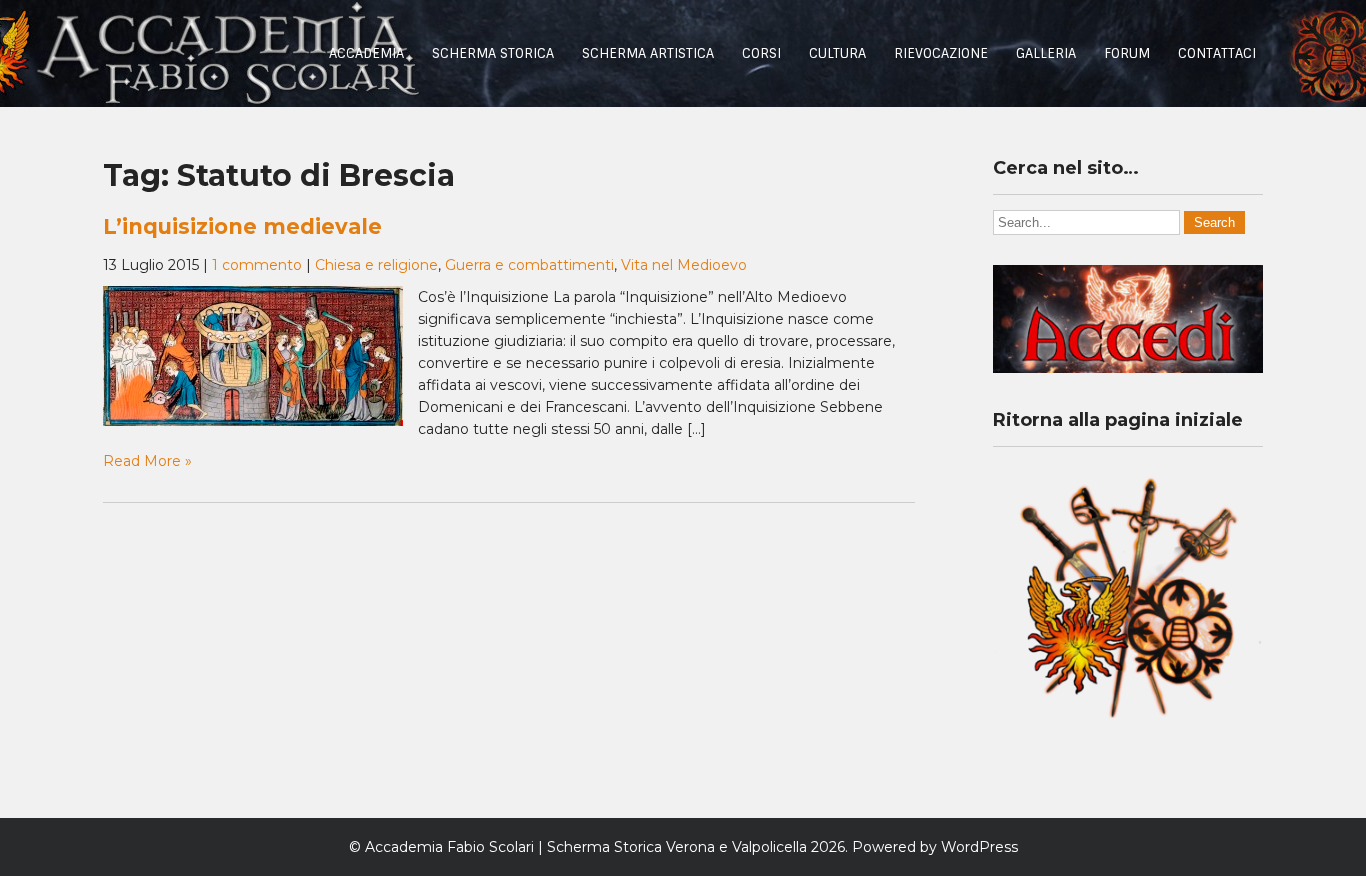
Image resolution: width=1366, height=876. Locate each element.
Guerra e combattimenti (529, 265)
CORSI (761, 53)
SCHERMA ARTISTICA (648, 53)
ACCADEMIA (366, 53)
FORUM (1127, 53)
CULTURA (837, 53)
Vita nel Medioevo (684, 265)
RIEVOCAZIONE (941, 53)
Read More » (147, 461)
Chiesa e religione (376, 265)
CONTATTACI (1217, 53)
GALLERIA (1046, 53)
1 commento (257, 265)
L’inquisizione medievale (242, 226)
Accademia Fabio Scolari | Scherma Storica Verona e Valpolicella (586, 847)
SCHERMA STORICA (493, 53)
